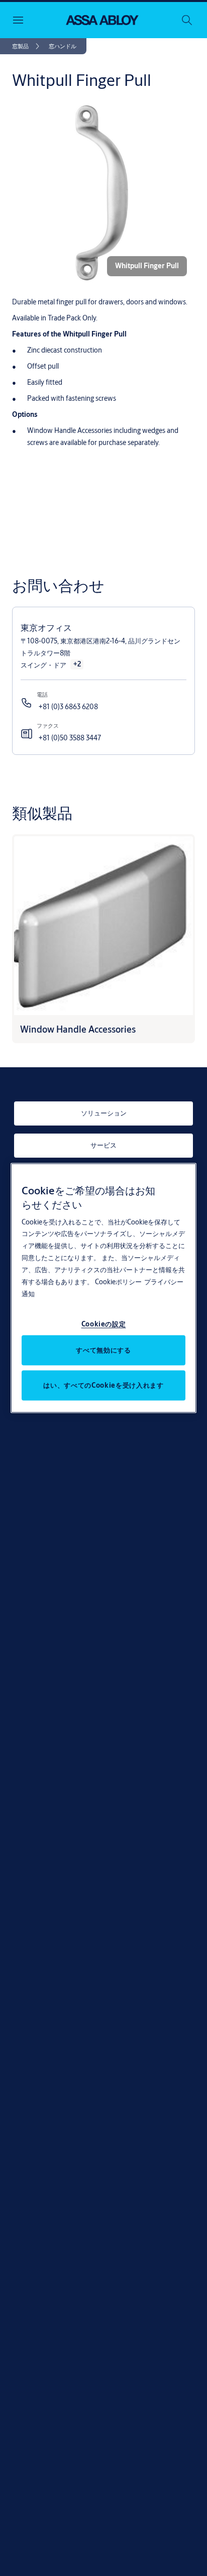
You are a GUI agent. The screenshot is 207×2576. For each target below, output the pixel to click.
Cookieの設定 (104, 1324)
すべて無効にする (103, 1350)
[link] (27, 46)
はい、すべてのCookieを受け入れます (103, 1385)
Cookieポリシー (118, 1282)
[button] (63, 46)
